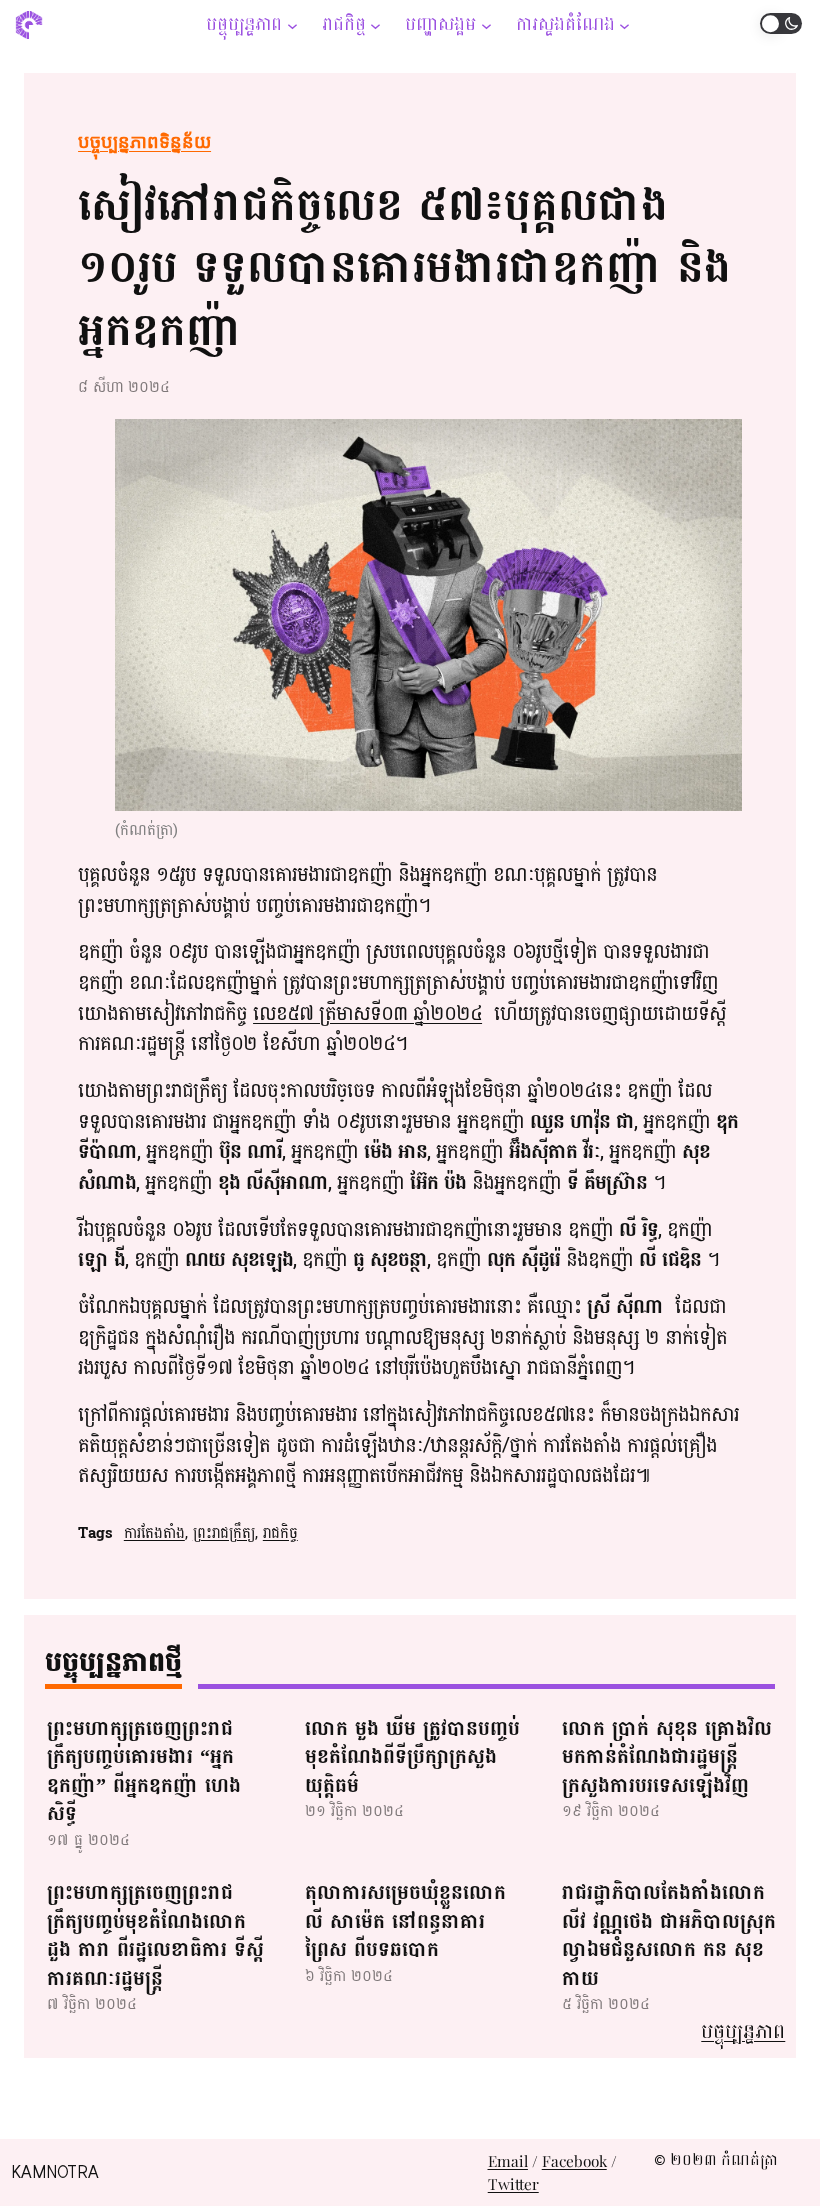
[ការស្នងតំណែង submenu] (624, 24)
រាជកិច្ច (344, 25)
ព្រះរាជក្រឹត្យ (224, 1533)
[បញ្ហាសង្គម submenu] (486, 24)
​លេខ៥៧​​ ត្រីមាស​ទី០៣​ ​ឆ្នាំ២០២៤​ (367, 1013)
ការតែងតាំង (154, 1533)
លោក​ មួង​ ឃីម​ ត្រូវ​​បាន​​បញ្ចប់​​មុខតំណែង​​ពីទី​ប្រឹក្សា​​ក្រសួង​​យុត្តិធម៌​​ (412, 1758)
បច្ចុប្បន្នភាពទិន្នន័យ (144, 141)
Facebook (574, 2160)
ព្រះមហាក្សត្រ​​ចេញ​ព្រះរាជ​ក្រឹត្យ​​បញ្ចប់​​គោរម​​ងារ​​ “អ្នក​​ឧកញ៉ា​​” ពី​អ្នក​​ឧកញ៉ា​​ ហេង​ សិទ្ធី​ (144, 1772)
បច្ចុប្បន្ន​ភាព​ (244, 25)
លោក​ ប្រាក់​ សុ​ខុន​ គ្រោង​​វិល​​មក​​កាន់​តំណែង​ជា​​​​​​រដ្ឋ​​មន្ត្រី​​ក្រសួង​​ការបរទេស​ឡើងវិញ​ (667, 1758)
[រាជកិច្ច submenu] (375, 24)
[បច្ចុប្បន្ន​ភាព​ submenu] (292, 24)
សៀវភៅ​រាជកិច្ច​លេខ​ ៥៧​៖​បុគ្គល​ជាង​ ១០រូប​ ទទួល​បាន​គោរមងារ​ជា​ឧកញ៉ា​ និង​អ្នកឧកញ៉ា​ (404, 268)
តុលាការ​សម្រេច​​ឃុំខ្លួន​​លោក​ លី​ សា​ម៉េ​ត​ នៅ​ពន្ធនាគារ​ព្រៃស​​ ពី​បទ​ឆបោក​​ (405, 1922)
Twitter (513, 2183)
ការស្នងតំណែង (565, 25)
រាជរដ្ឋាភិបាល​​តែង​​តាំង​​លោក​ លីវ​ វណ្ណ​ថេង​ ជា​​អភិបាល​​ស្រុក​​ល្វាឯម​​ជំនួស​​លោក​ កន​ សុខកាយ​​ (669, 1936)
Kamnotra (55, 2172)
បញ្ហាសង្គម (440, 25)
